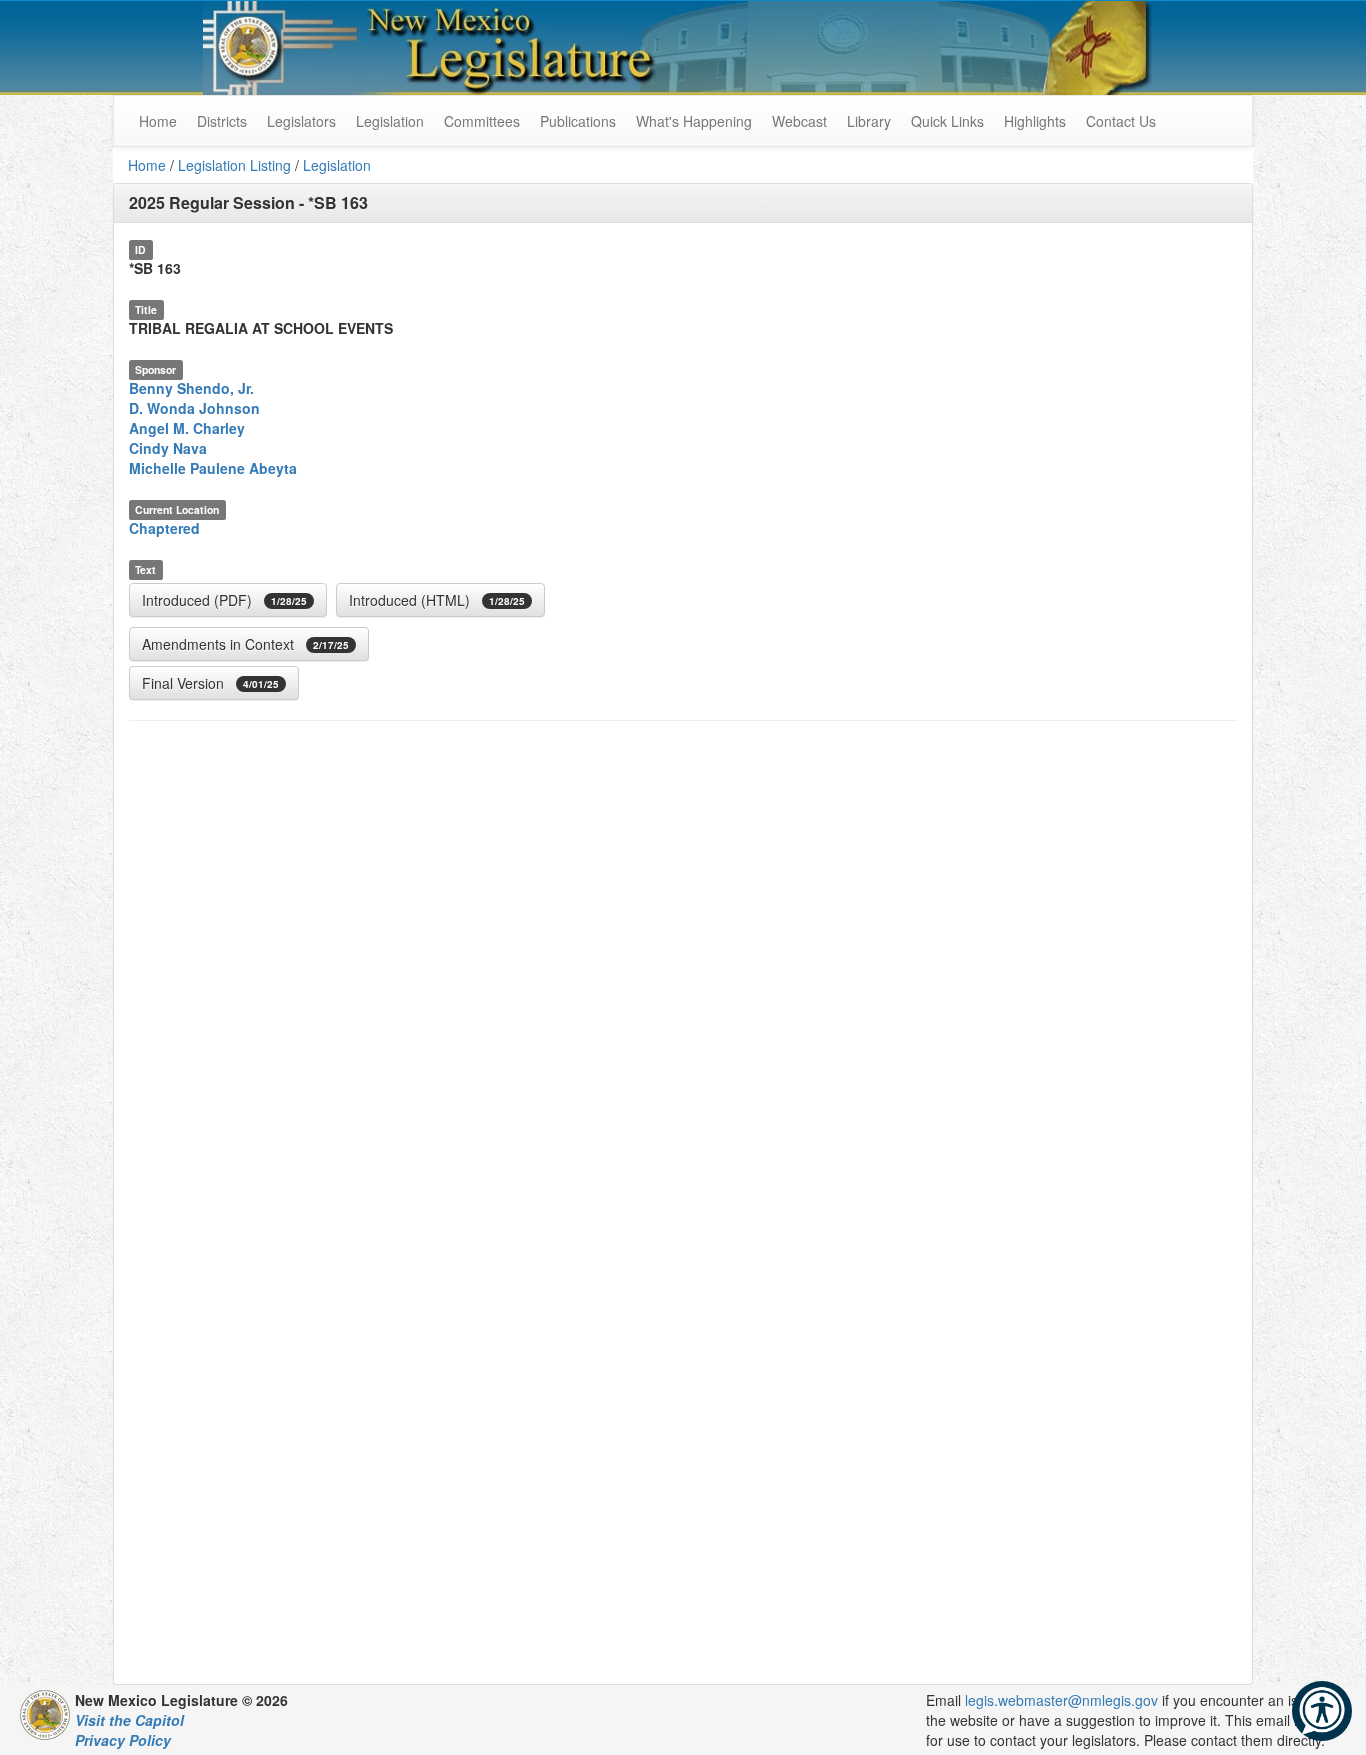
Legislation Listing (234, 165)
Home (147, 165)
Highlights (1035, 121)
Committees (482, 121)
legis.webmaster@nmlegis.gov (1061, 1700)
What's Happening (694, 121)
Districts (222, 121)
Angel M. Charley (187, 428)
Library (869, 121)
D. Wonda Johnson (194, 408)
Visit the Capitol (129, 1720)
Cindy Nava (168, 448)
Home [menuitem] (158, 121)
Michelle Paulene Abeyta (213, 468)
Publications (578, 121)
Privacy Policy (123, 1740)
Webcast (799, 121)
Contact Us (1121, 121)
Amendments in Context (245, 644)
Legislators (301, 121)
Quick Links (947, 121)
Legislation (390, 121)
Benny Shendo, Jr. (191, 388)
